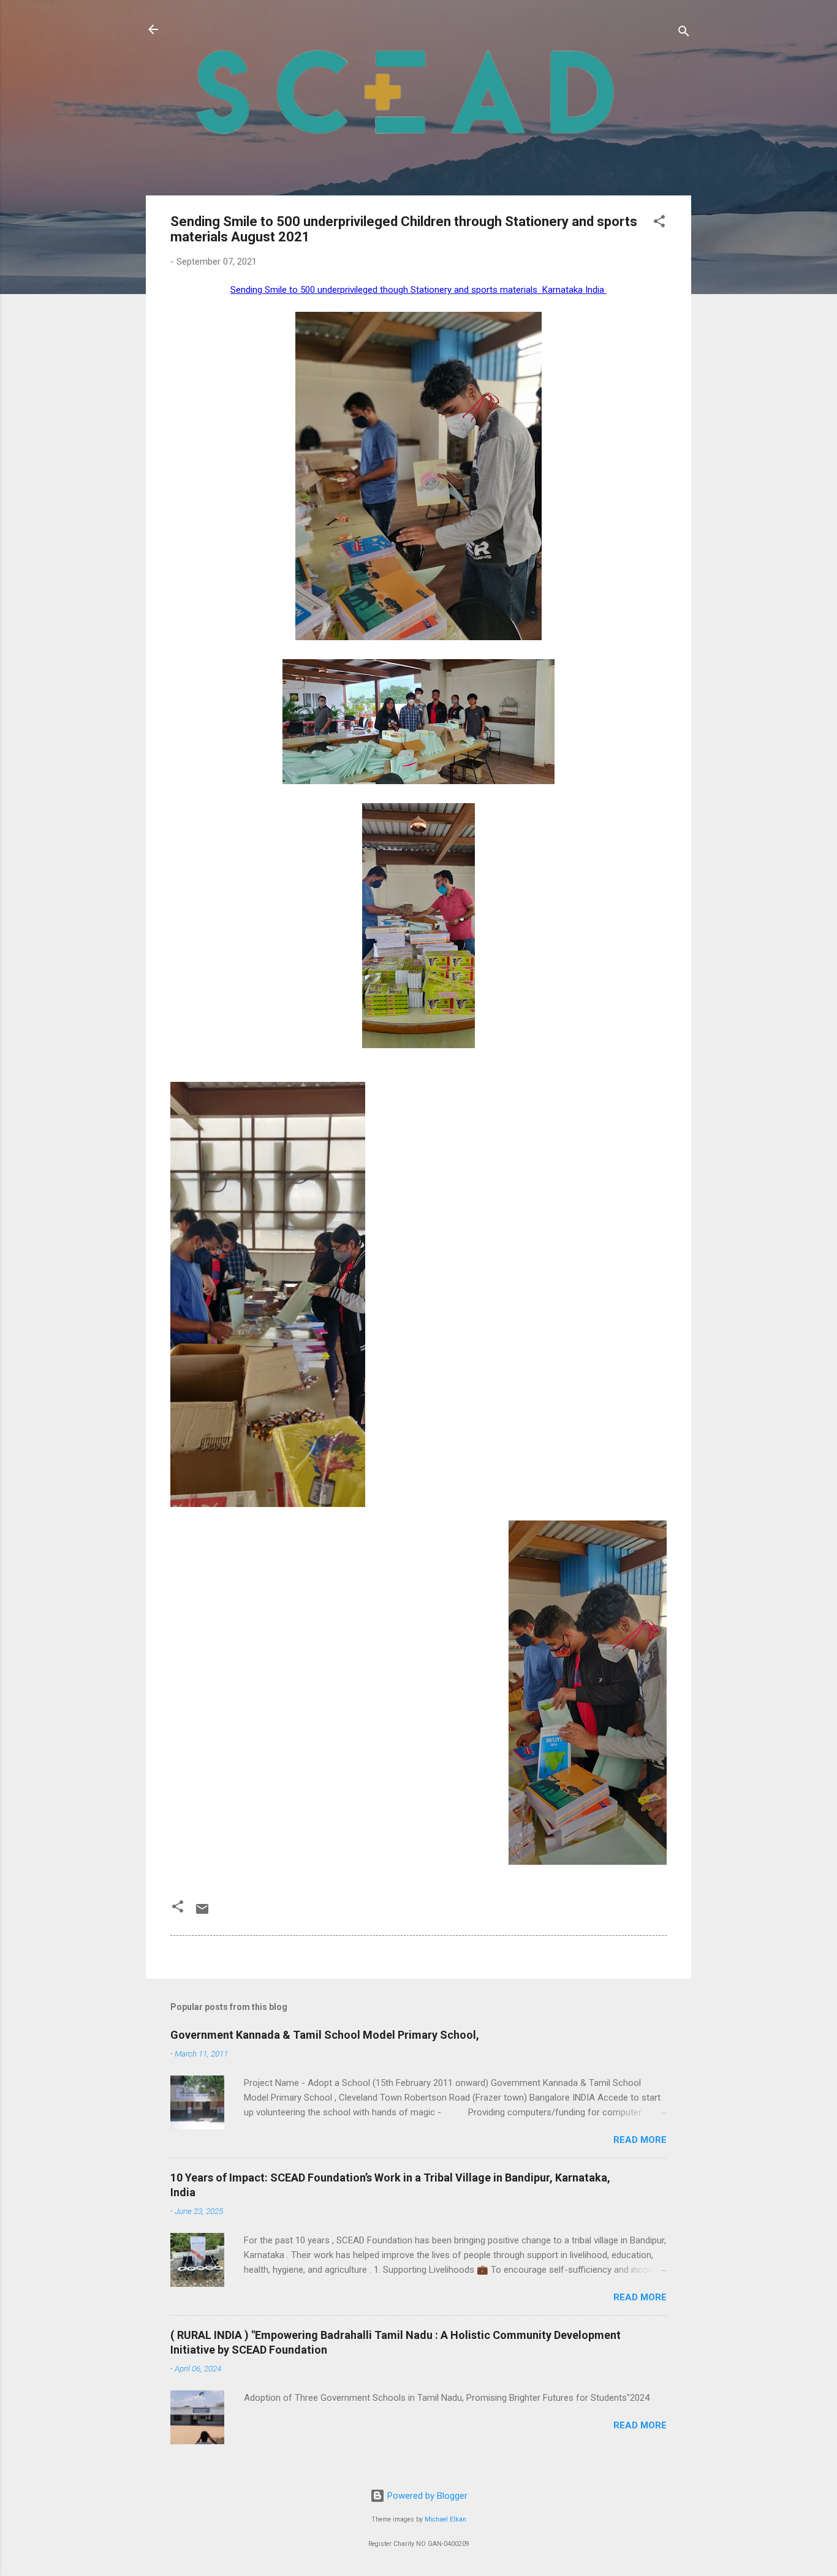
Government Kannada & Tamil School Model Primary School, (325, 2035)
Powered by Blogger (426, 2496)
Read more (640, 2140)
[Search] (684, 33)
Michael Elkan (445, 2519)
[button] (659, 223)
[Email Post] (202, 1913)
